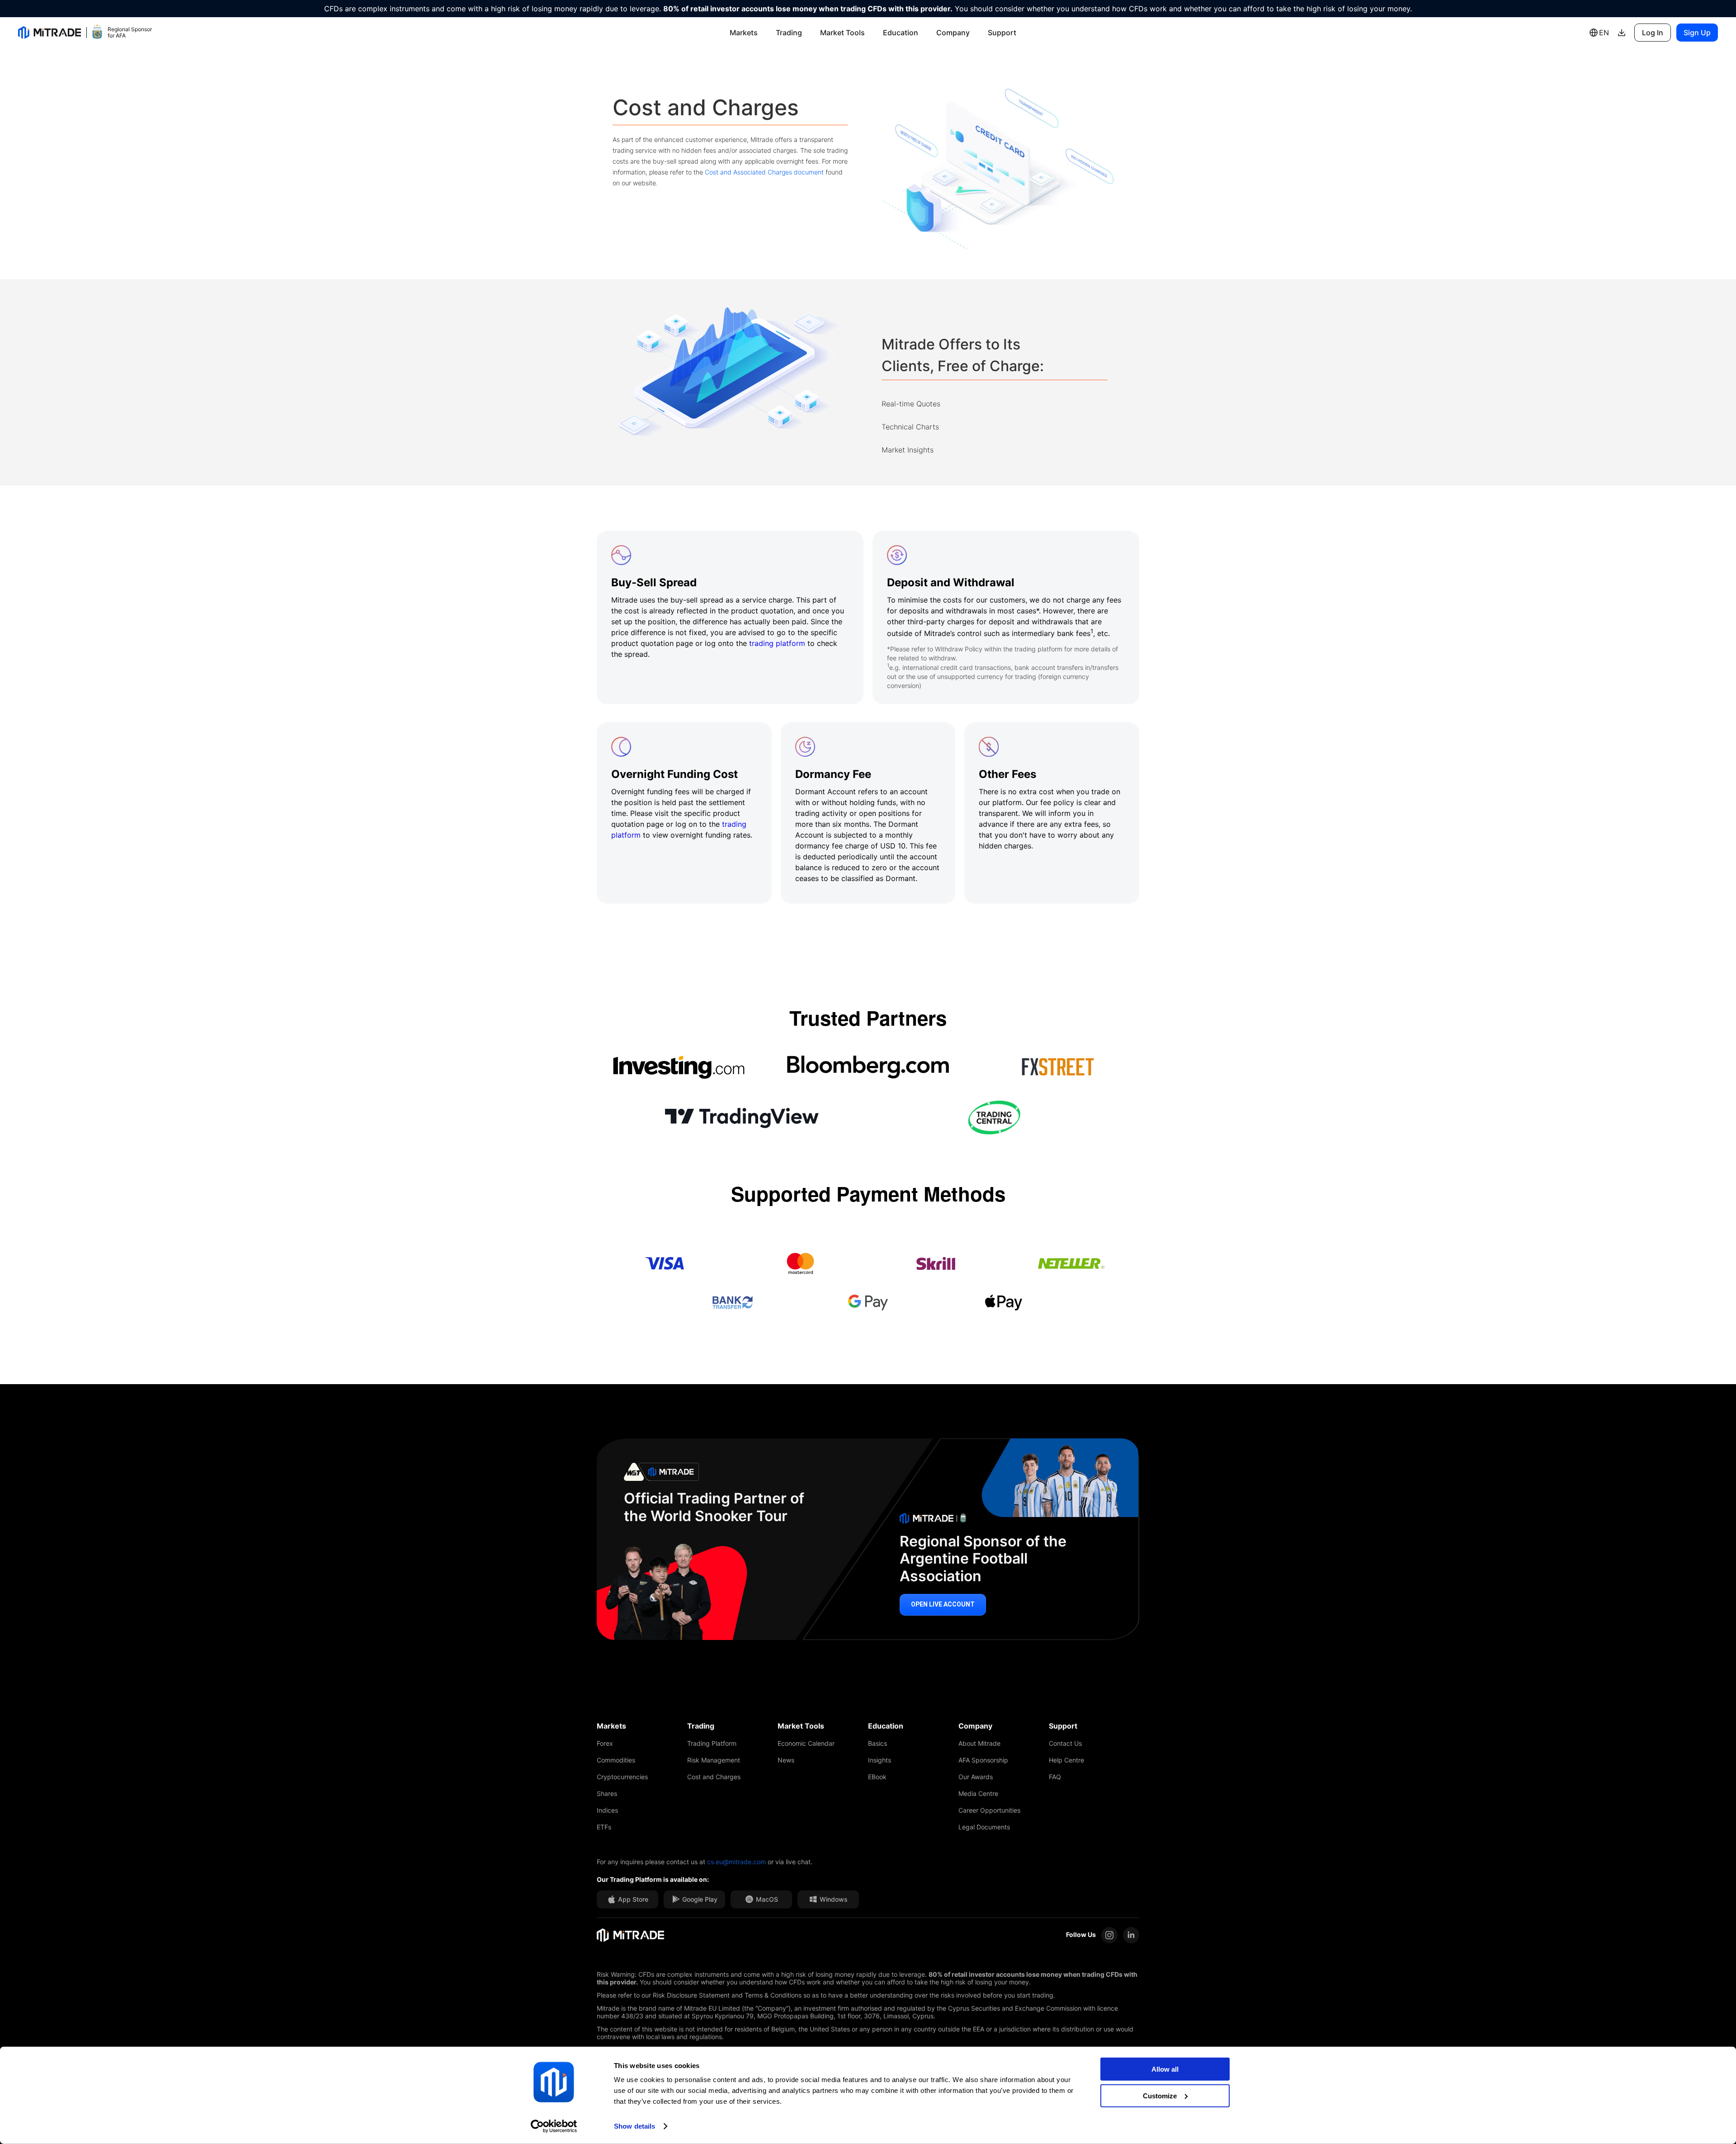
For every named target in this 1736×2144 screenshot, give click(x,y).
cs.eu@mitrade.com (736, 1862)
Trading (789, 33)
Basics (877, 1743)
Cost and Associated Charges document (764, 172)
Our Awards (976, 1777)
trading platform (777, 643)
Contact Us (1065, 1743)
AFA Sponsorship (983, 1760)
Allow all (1165, 2069)
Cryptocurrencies (622, 1777)
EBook (877, 1777)
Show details (634, 2126)
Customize (1160, 2095)
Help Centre (1066, 1760)
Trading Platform (712, 1743)
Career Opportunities (989, 1810)
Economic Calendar (806, 1743)
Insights (880, 1760)
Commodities (616, 1760)
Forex (605, 1743)
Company (953, 33)
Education (901, 33)
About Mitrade (979, 1743)
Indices (607, 1810)
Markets (744, 33)
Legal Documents (984, 1827)
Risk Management (714, 1760)
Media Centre (978, 1793)
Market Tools (842, 33)
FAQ (1055, 1777)
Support (1002, 33)
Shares (607, 1793)
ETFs (604, 1827)
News (786, 1760)
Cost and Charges (714, 1777)
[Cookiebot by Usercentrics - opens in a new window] (554, 2126)
